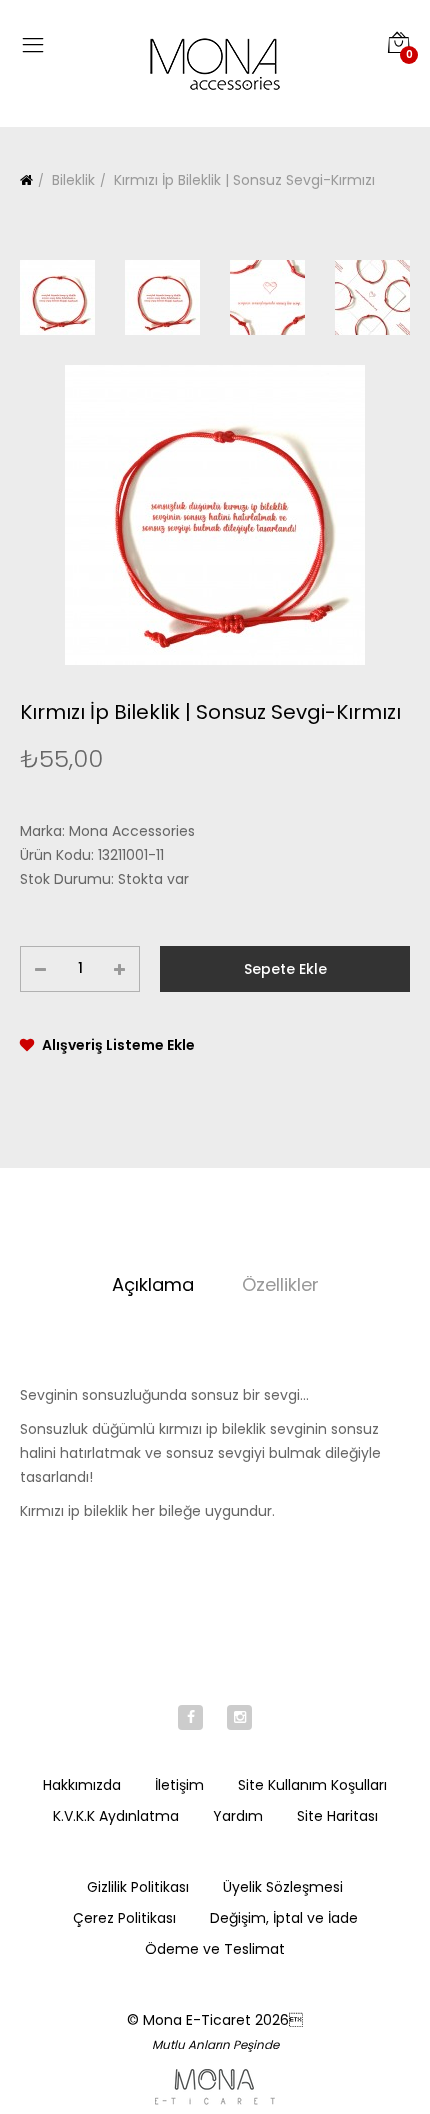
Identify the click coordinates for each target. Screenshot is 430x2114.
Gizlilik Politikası (138, 1887)
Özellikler (280, 1284)
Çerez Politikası (124, 1918)
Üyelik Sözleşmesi (283, 1887)
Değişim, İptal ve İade (284, 1918)
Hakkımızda (82, 1785)
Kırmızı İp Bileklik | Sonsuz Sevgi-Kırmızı (242, 180)
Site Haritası (337, 1816)
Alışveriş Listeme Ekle (118, 1045)
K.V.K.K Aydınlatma (116, 1816)
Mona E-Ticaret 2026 (223, 2020)
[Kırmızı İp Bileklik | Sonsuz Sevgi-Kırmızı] (215, 515)
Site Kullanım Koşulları (312, 1785)
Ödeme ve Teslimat (215, 1949)
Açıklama (153, 1284)
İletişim (179, 1785)
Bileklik (71, 180)
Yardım (238, 1816)
